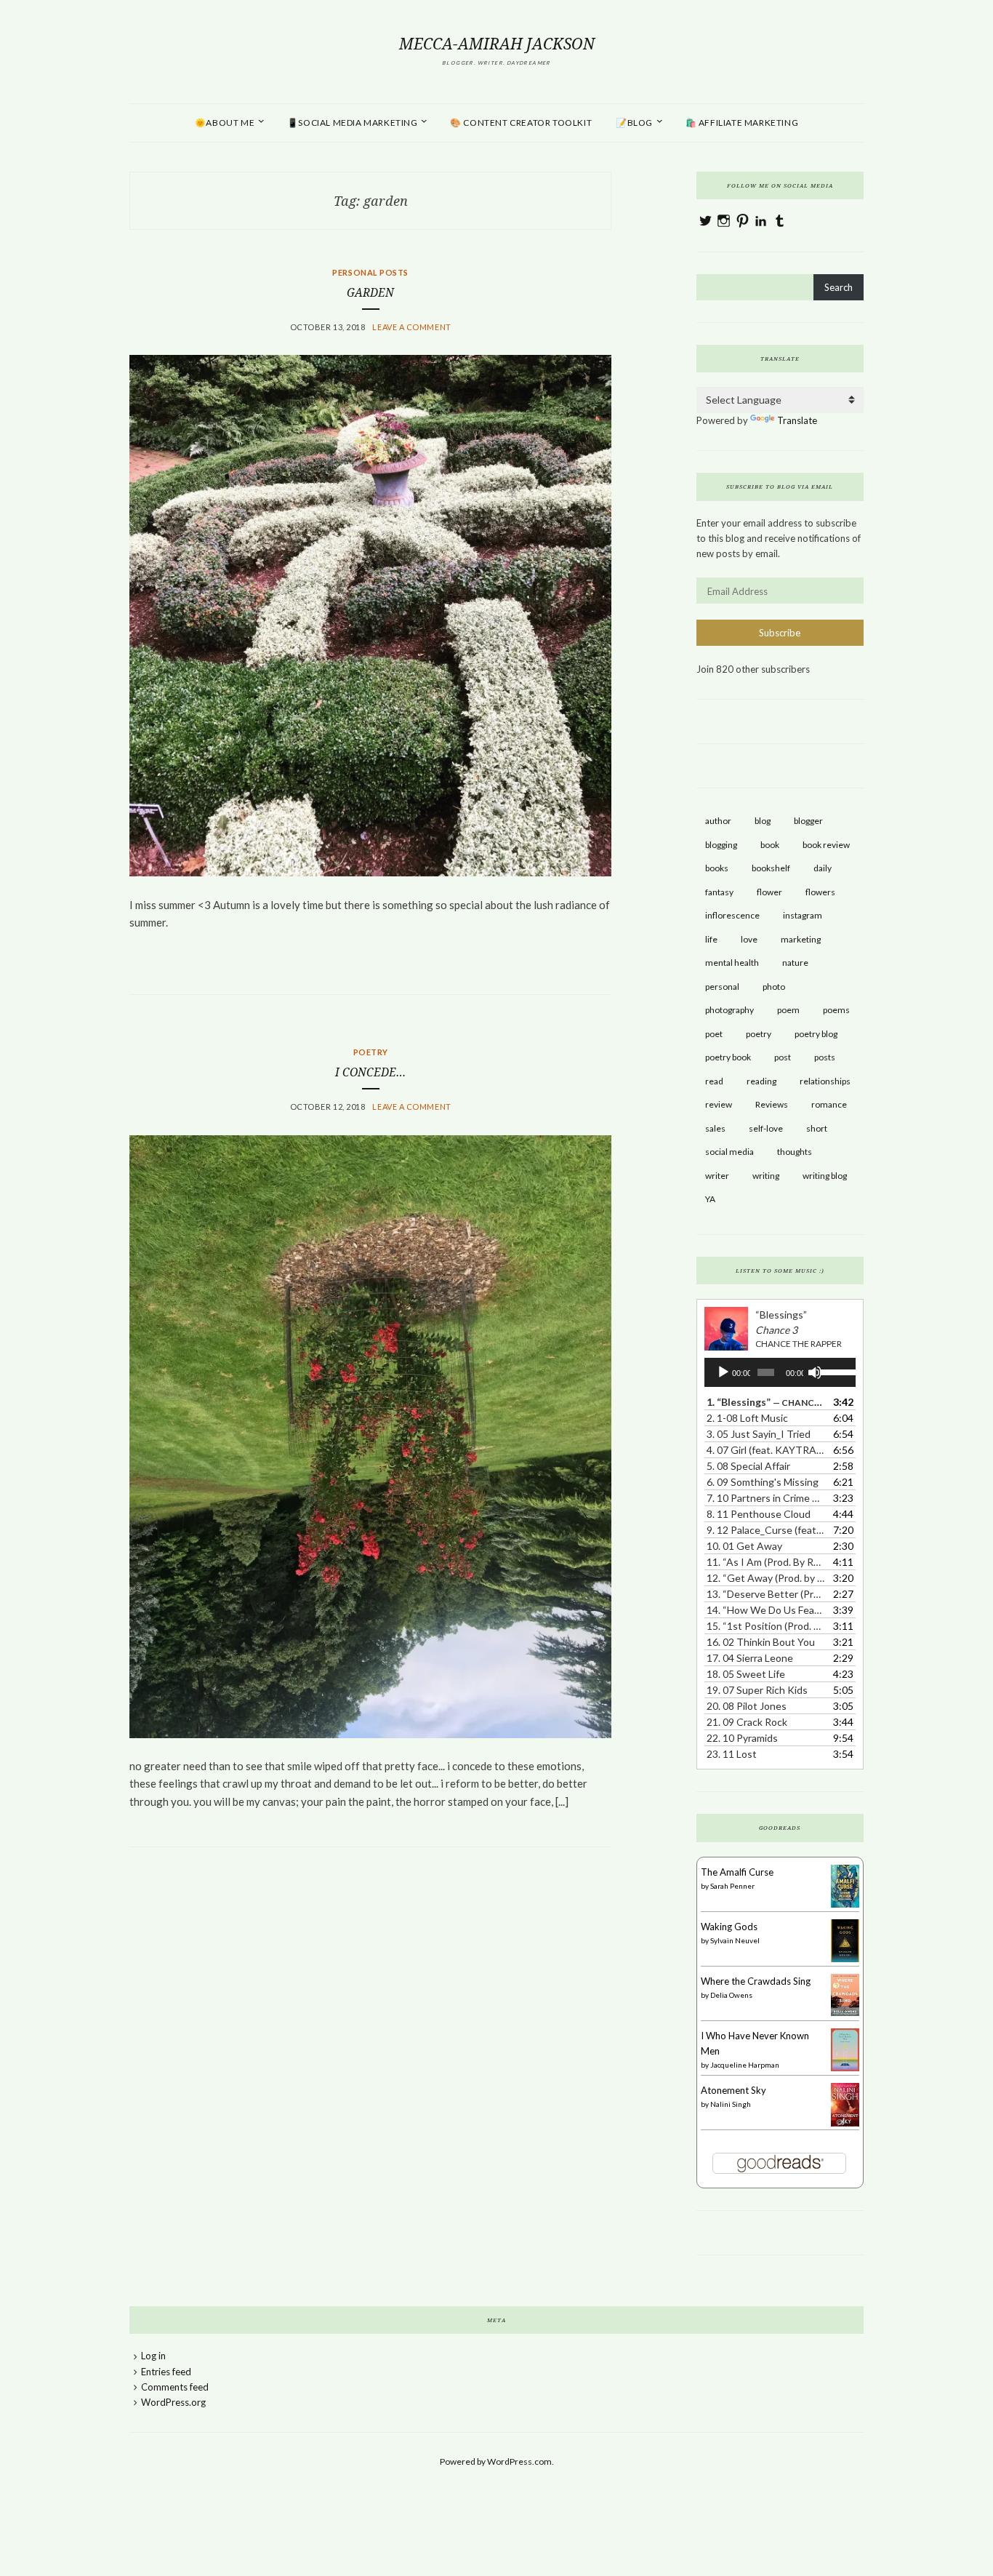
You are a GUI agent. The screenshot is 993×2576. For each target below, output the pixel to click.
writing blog (825, 1176)
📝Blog (634, 123)
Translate (797, 420)
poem (788, 1010)
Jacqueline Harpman (745, 2065)
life (711, 939)
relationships (825, 1081)
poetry (759, 1034)
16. (761, 1642)
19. (757, 1690)
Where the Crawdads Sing (756, 1981)
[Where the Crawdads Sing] (845, 2012)
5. (748, 1466)
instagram (803, 915)
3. (759, 1434)
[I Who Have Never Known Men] (845, 2068)
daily (823, 868)
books (717, 868)
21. (747, 1722)
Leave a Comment (411, 327)
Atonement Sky (733, 2090)
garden (370, 293)
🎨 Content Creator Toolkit (521, 123)
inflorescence (732, 915)
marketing (801, 939)
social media (729, 1152)
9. (765, 1530)
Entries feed (166, 2372)
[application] (780, 1372)
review (719, 1104)
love (749, 939)
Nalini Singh (731, 2104)
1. (765, 1402)
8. (759, 1514)
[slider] (834, 1371)
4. (765, 1450)
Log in (153, 2356)
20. (747, 1706)
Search (839, 287)
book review (826, 845)
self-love (766, 1128)
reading (761, 1081)
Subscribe (780, 633)
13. (765, 1594)
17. (750, 1658)
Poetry (371, 1052)
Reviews (772, 1104)
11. (765, 1562)
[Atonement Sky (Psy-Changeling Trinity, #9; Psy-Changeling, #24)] (845, 2125)
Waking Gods (729, 1927)
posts (825, 1057)
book (770, 845)
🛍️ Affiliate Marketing (742, 123)
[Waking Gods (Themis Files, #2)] (845, 1959)
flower (769, 892)
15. (765, 1626)
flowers (820, 892)
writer (717, 1176)
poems (836, 1010)
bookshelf (771, 868)
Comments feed (175, 2387)
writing (766, 1176)
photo (774, 987)
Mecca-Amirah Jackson (497, 44)
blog (763, 821)
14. (765, 1610)
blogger (808, 821)
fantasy (719, 892)
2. (747, 1418)
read (714, 1081)
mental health (732, 963)
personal (722, 987)
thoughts (795, 1152)
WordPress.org (173, 2402)
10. (744, 1546)
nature (795, 963)
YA (710, 1199)
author (718, 821)
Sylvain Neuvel (735, 1940)
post (783, 1057)
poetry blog (816, 1034)
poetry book (728, 1057)
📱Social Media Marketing (353, 123)
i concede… (370, 1072)
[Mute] (815, 1372)
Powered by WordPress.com (496, 2461)
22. (742, 1738)
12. (765, 1578)
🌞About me (225, 123)
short (817, 1128)
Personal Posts (370, 272)
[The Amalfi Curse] (845, 1904)
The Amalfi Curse (737, 1872)
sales (715, 1128)
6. (763, 1482)
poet (714, 1034)
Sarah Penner (732, 1886)
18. (746, 1674)
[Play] (723, 1372)
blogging (721, 845)
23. (732, 1754)
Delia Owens (731, 1995)
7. (765, 1498)
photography (729, 1010)
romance (829, 1104)
